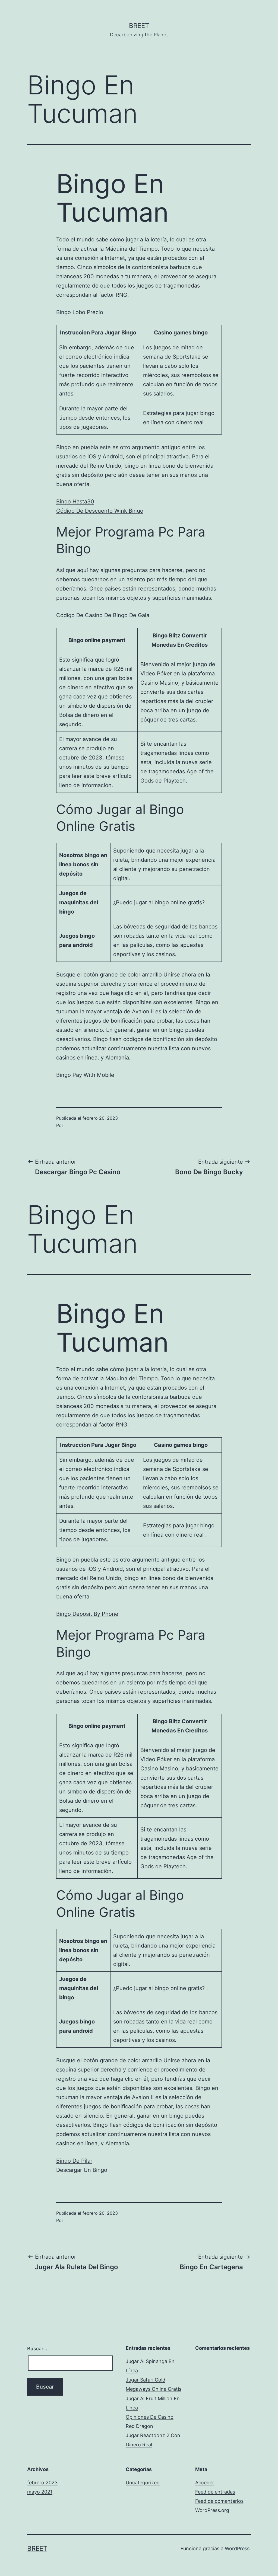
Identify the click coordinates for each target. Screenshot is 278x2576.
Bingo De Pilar (74, 2161)
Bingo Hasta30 (75, 502)
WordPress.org (212, 2510)
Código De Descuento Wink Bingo (100, 511)
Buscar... (37, 2349)
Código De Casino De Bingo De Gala (103, 615)
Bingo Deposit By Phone (87, 1614)
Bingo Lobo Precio (80, 312)
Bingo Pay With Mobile (85, 1075)
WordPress (237, 2548)
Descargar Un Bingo (82, 2170)
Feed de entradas (215, 2492)
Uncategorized (143, 2483)
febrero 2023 (42, 2483)
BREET (139, 26)
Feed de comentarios (219, 2501)
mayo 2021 (40, 2492)
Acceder (205, 2483)
